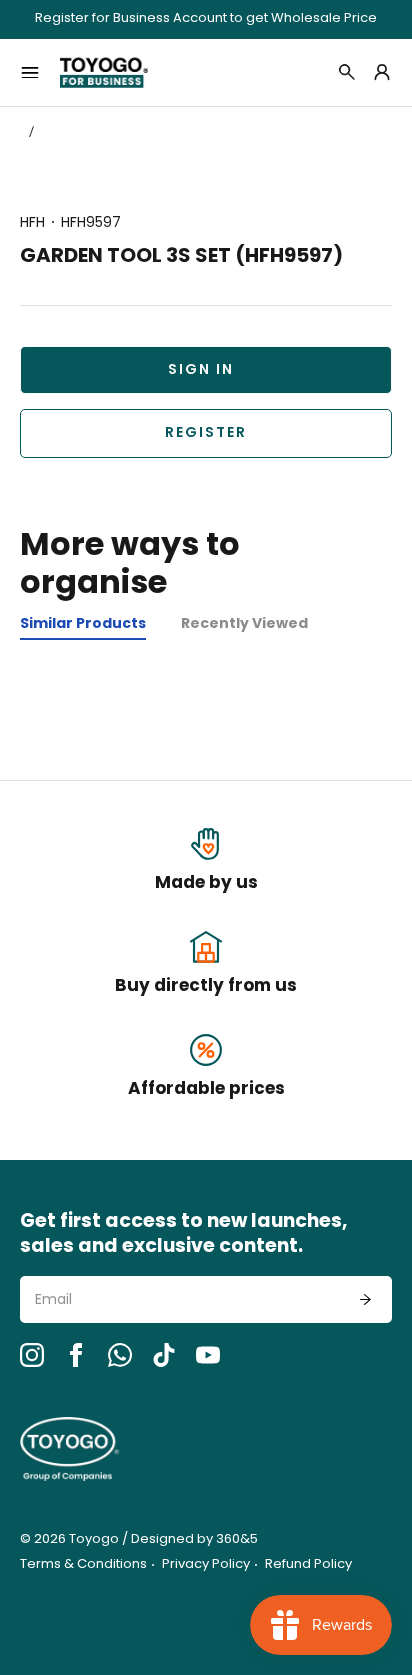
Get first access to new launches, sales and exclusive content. (183, 1235)
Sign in (201, 370)
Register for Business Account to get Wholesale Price (206, 19)
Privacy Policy (206, 1564)
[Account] (382, 72)
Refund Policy (308, 1564)
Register (206, 433)
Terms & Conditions (83, 1564)
